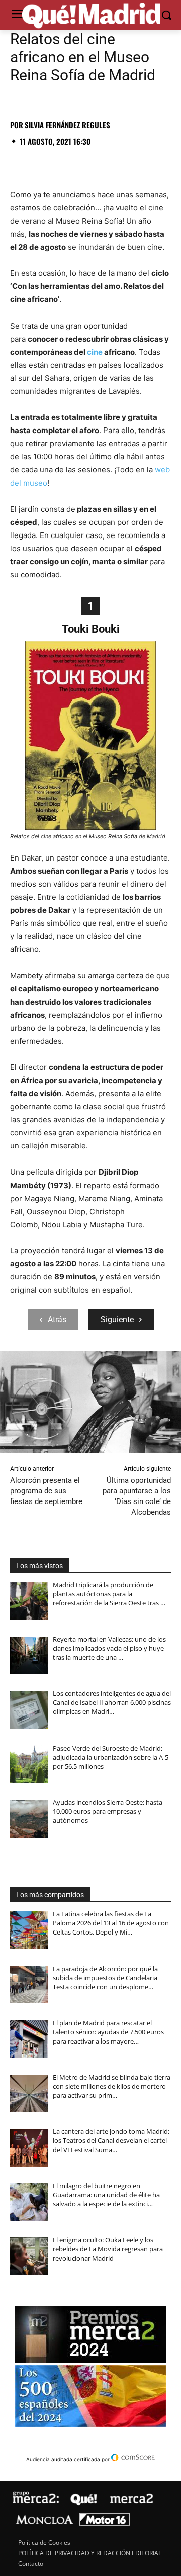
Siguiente (117, 1319)
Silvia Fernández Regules (67, 125)
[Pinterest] (66, 163)
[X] (43, 163)
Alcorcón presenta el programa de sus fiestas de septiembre (46, 1491)
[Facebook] (20, 163)
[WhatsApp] (89, 163)
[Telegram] (113, 163)
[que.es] (90, 16)
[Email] (159, 163)
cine (95, 352)
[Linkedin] (136, 163)
